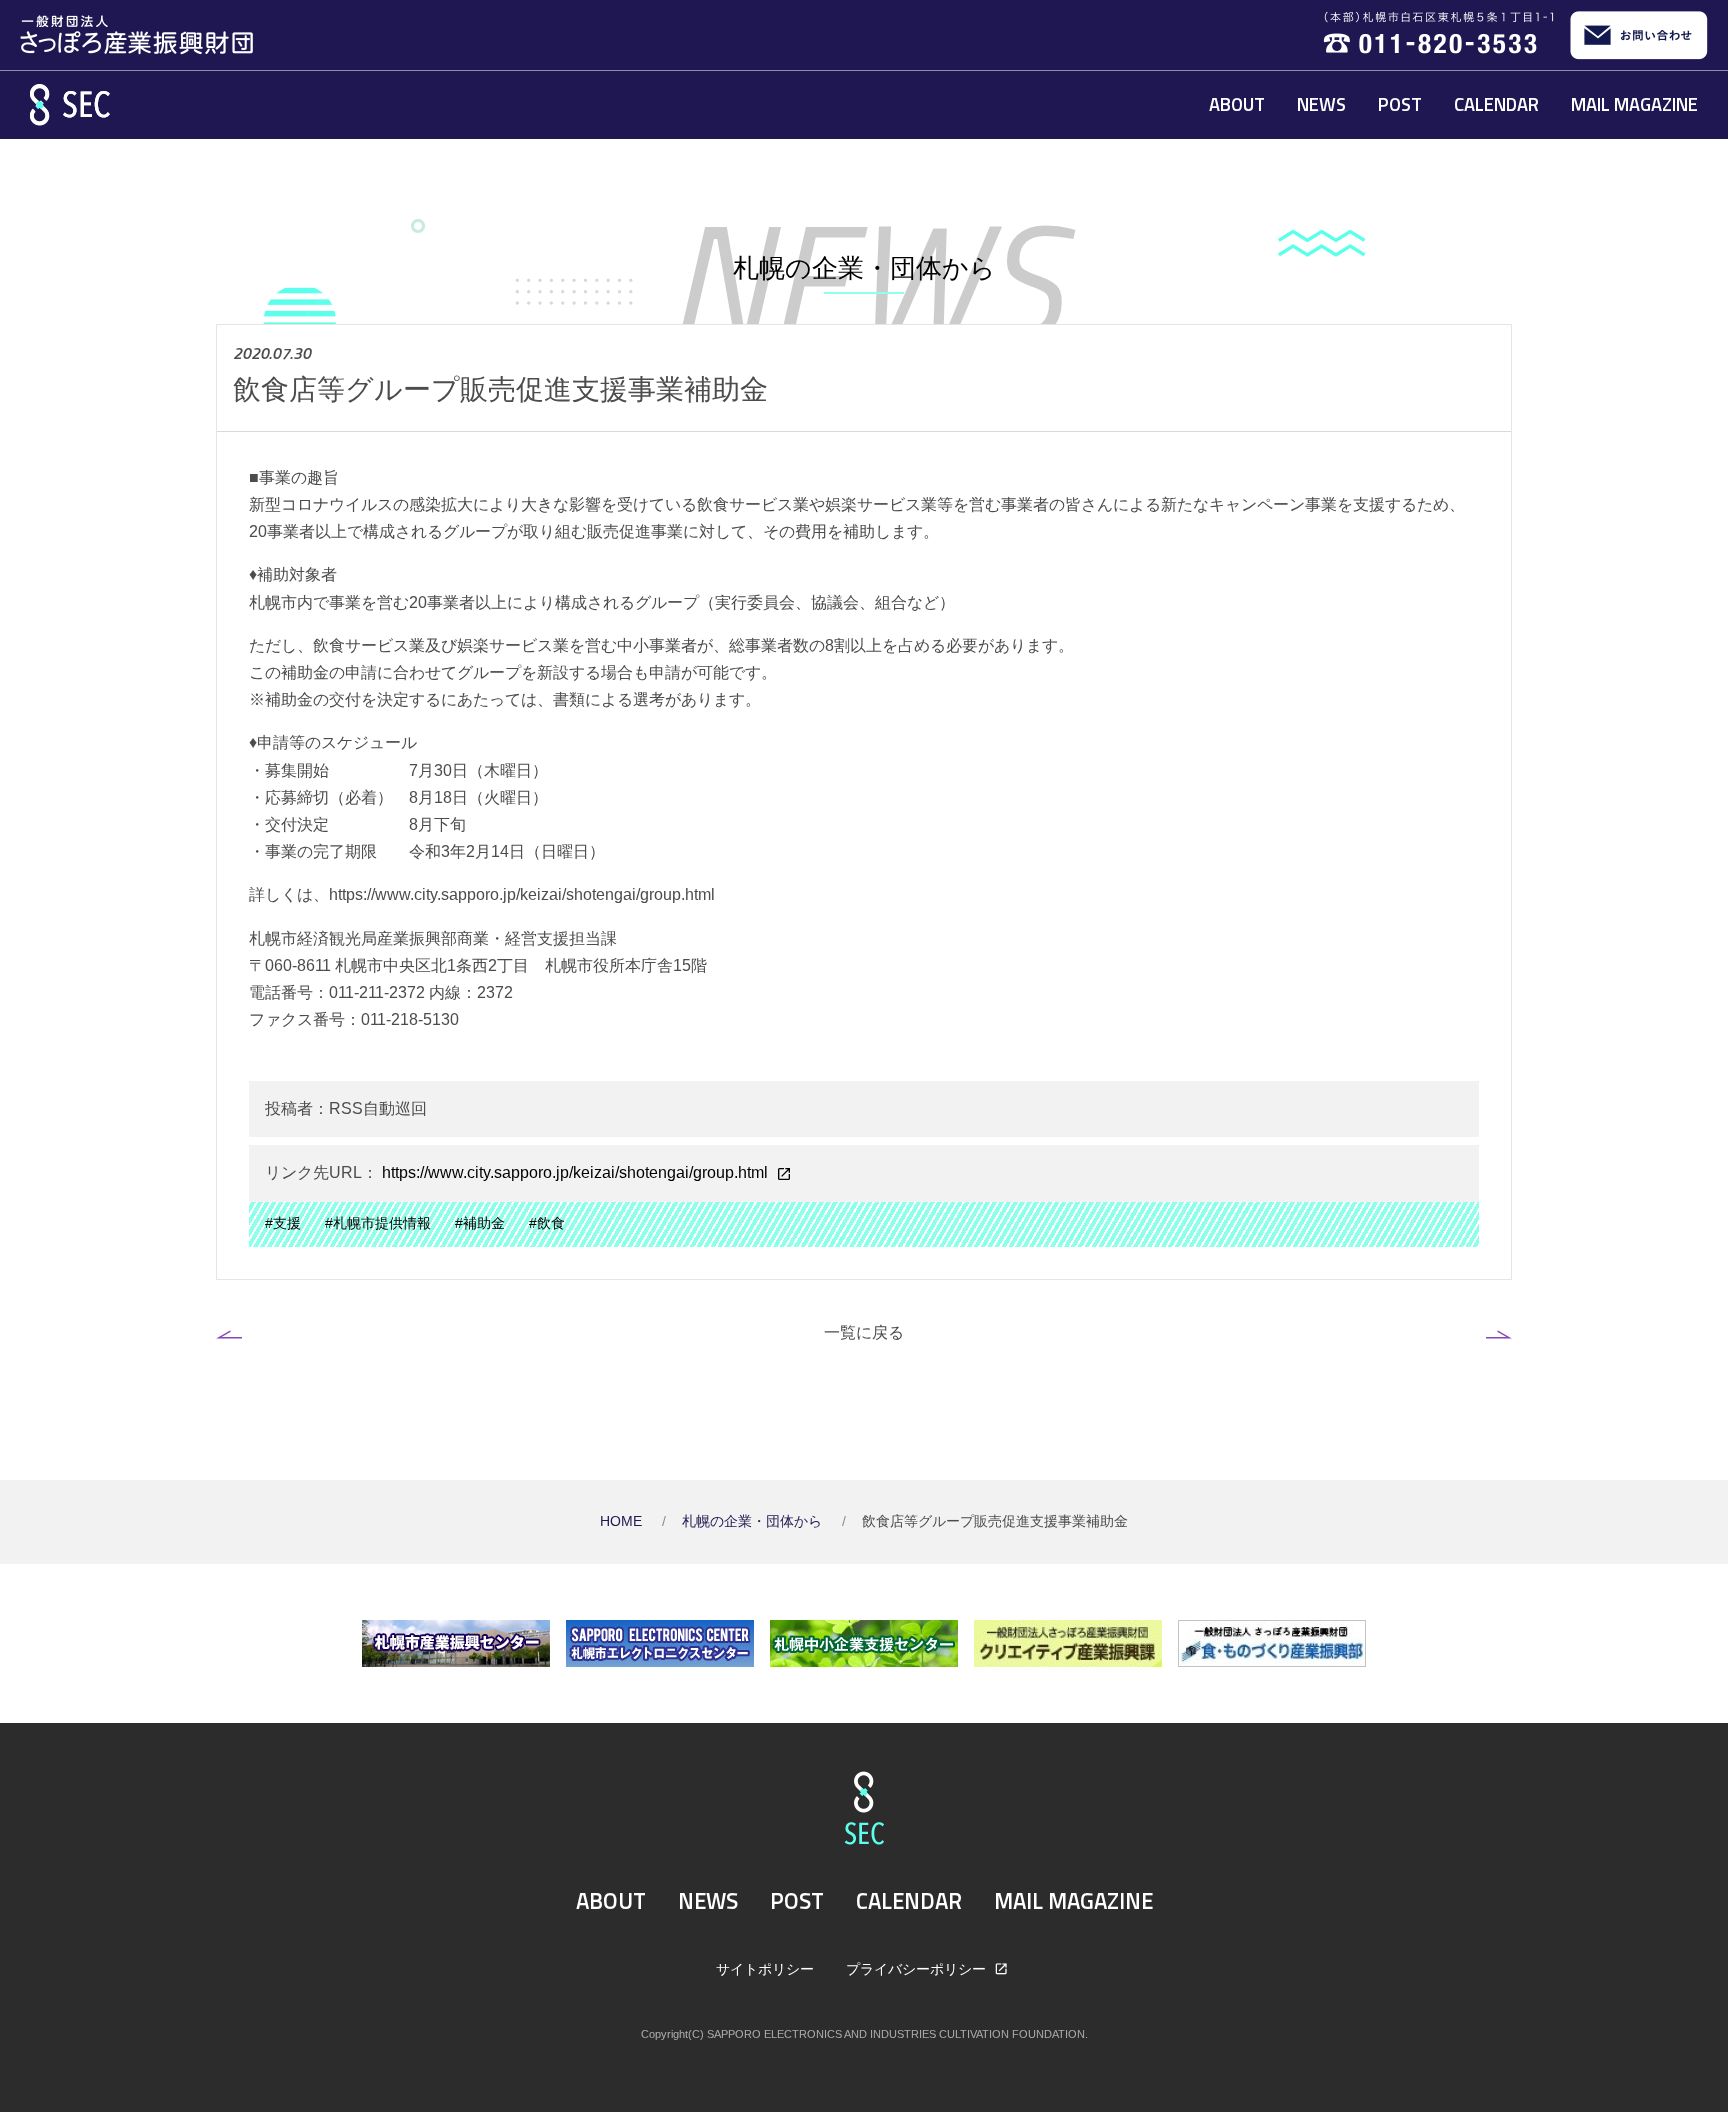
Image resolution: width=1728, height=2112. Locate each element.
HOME (623, 1521)
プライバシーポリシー (918, 1969)
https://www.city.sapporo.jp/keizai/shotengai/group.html (575, 1172)
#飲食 (547, 1223)
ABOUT (1237, 104)
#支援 (283, 1223)
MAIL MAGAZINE (1634, 104)
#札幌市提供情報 (378, 1223)
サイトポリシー (765, 1969)
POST (1400, 104)
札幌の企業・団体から (754, 1521)
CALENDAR (1496, 104)
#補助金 (480, 1223)
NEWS (1321, 104)
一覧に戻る (864, 1332)
